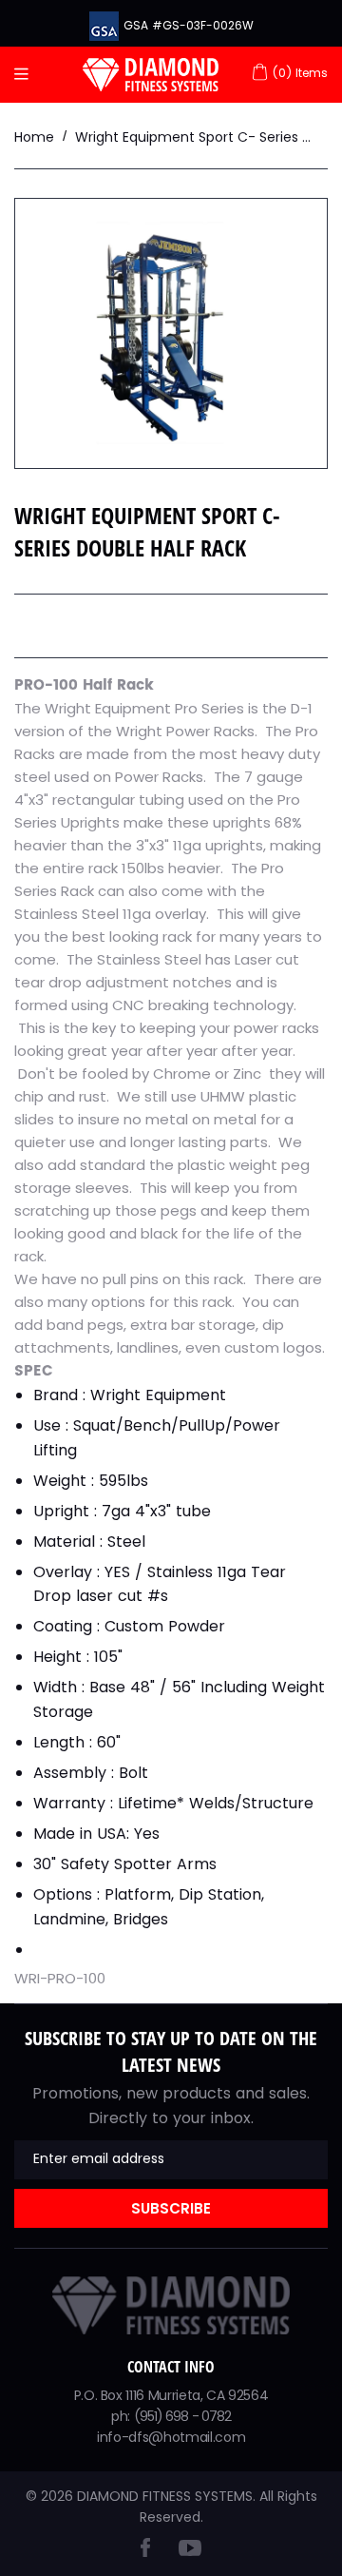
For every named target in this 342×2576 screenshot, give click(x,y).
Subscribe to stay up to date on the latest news (171, 2051)
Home (34, 137)
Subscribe (171, 2208)
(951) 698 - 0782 (183, 2416)
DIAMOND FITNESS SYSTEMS (165, 2496)
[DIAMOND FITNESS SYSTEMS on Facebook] (145, 2552)
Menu (26, 75)
